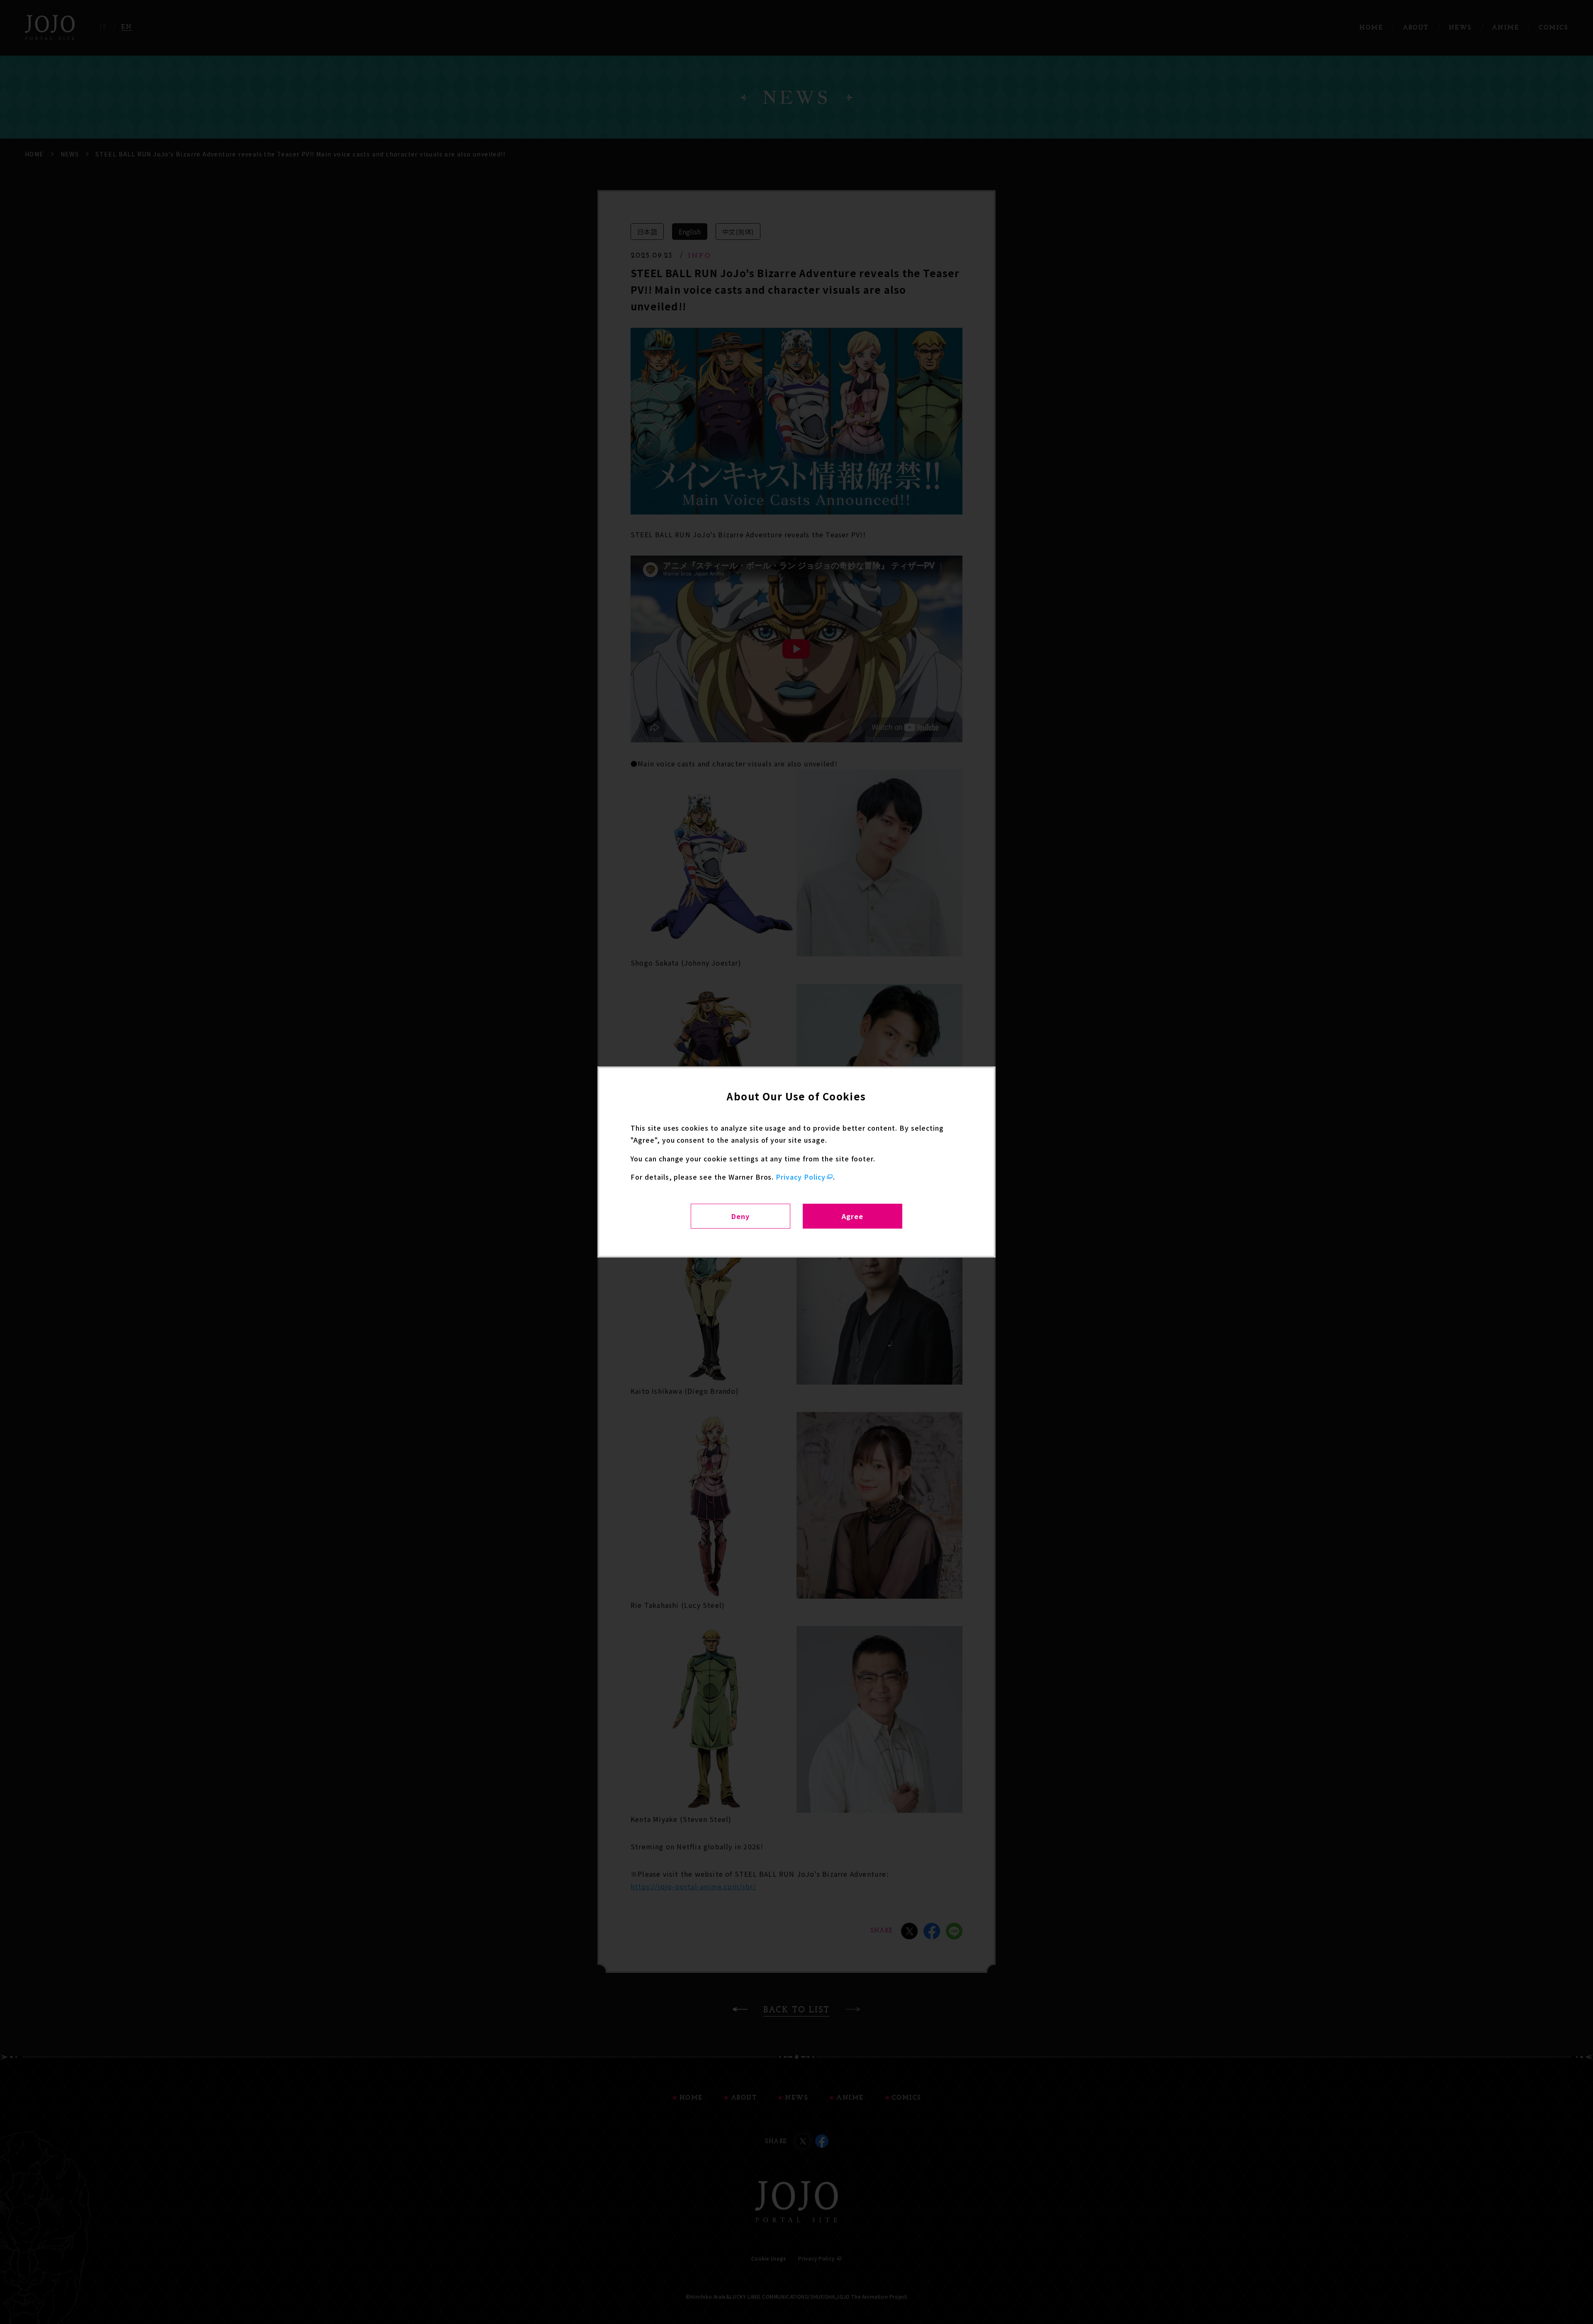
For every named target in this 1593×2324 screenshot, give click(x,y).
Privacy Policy (800, 1177)
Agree (853, 1216)
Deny (740, 1216)
